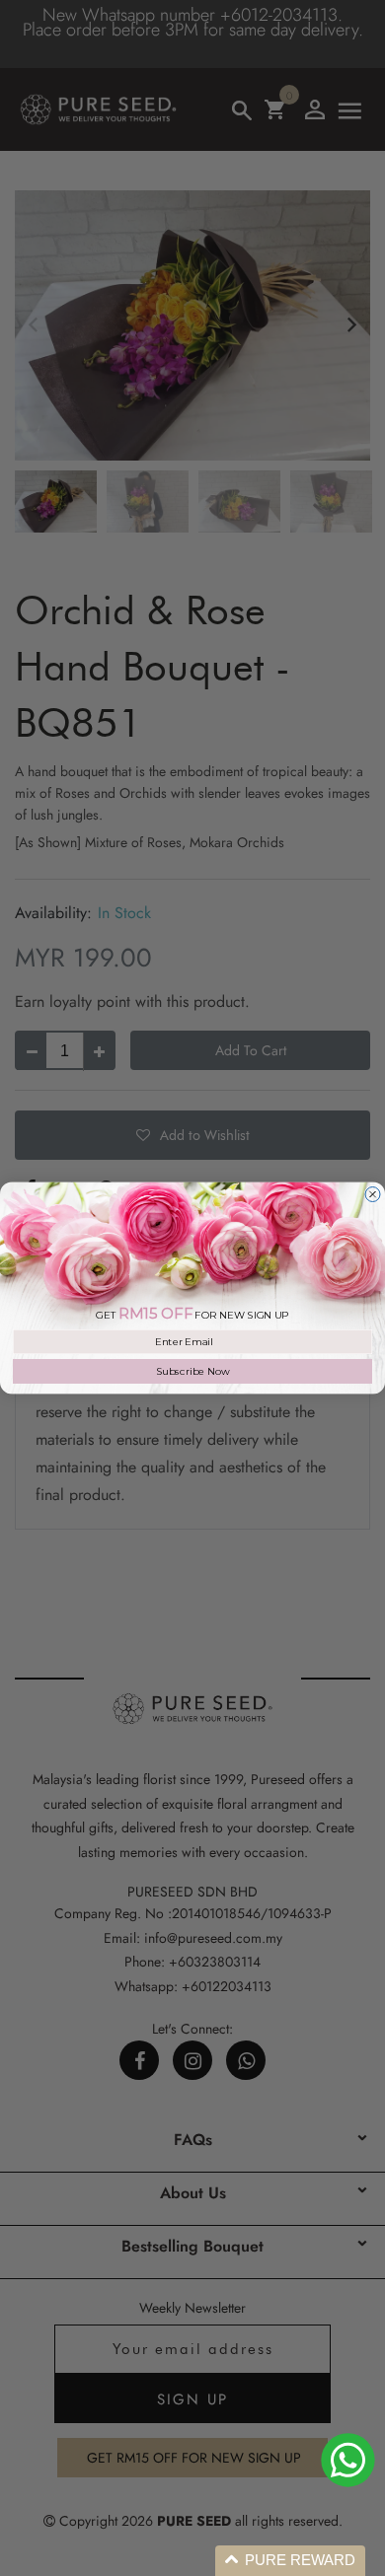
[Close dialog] (373, 1195)
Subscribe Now (193, 1371)
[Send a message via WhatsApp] (348, 2460)
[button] (290, 2561)
